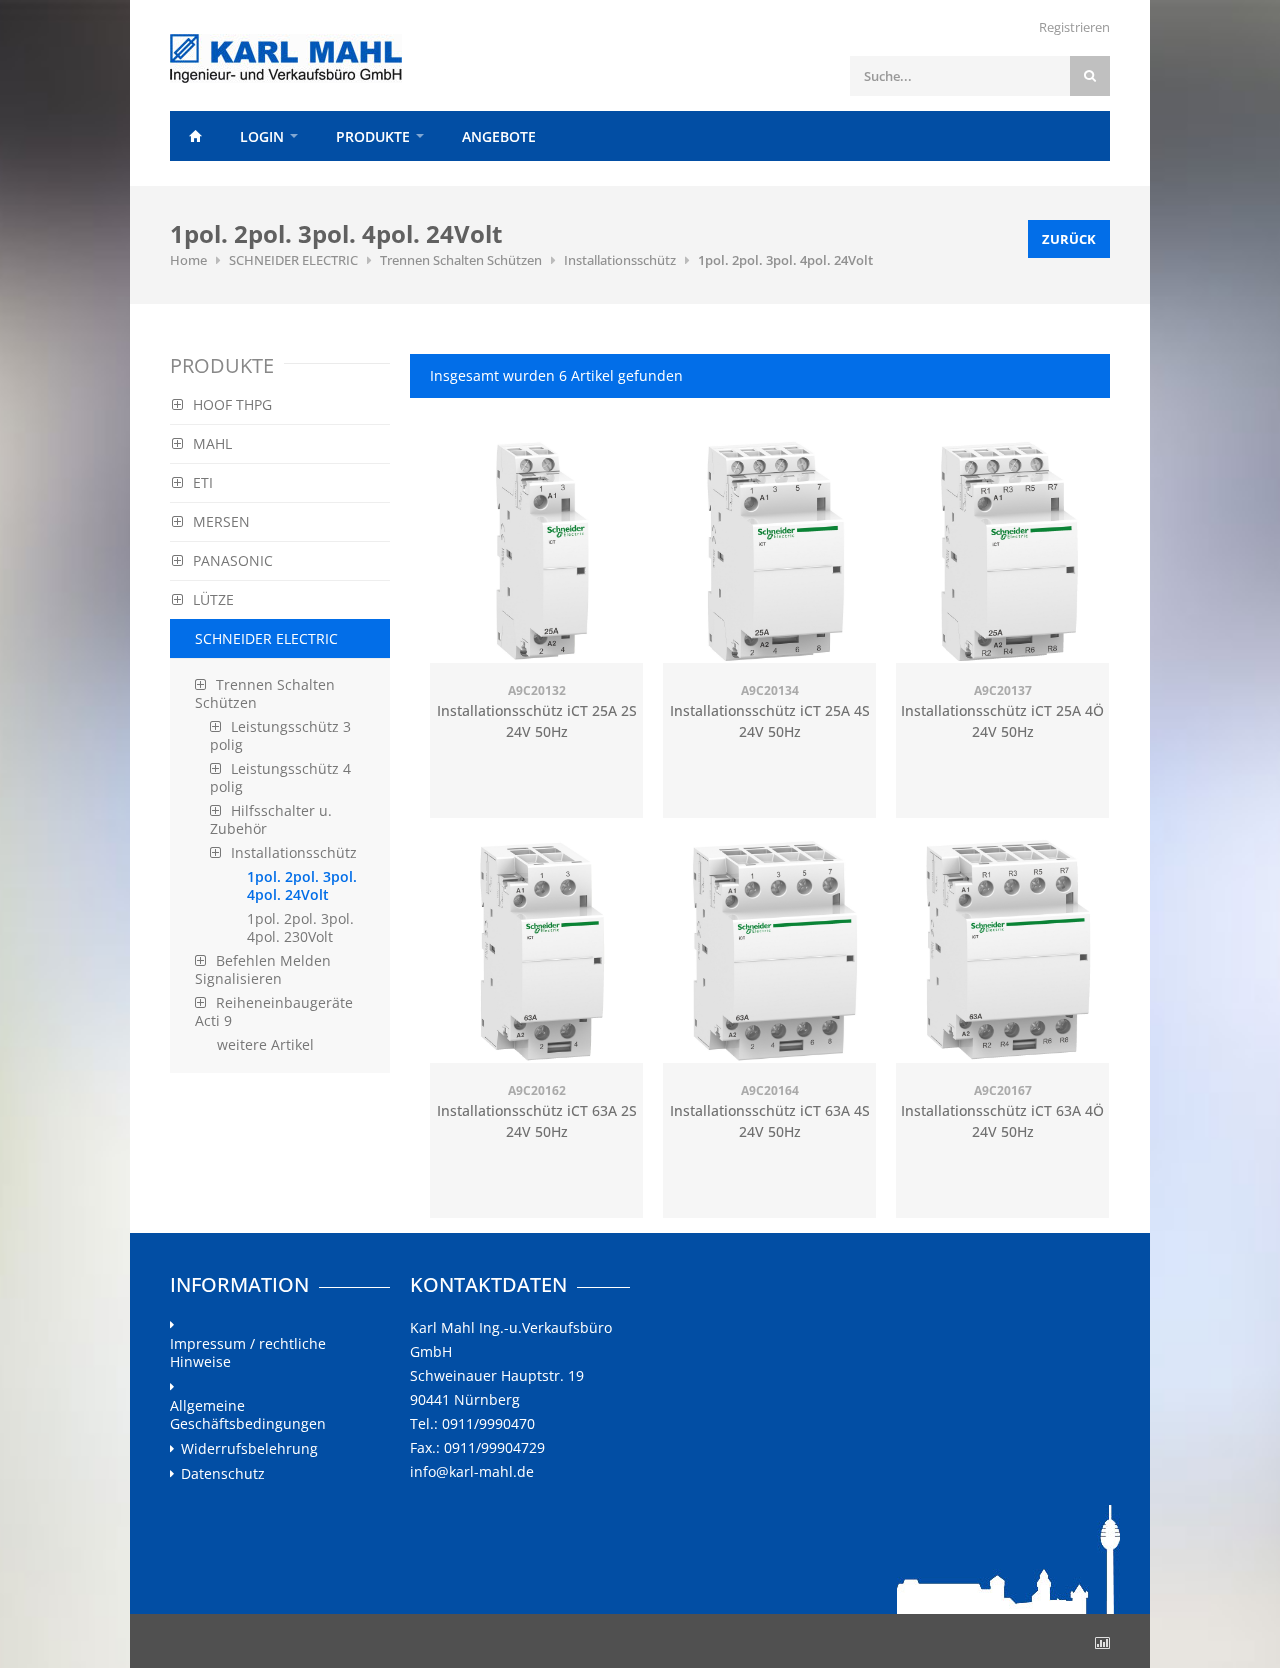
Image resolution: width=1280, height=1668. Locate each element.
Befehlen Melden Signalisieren (263, 969)
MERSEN (221, 521)
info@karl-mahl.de (472, 1471)
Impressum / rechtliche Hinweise (248, 1353)
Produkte (373, 136)
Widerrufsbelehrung (249, 1449)
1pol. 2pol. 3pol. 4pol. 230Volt (300, 927)
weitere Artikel (265, 1044)
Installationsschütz (620, 260)
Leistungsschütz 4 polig (280, 777)
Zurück (1069, 239)
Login (262, 136)
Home (195, 136)
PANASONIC (233, 560)
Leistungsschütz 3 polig (280, 735)
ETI (203, 482)
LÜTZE (213, 599)
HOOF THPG (232, 404)
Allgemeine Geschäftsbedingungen (248, 1415)
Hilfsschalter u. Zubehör (271, 819)
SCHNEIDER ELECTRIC (293, 260)
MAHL (212, 443)
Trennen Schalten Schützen (461, 260)
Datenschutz (223, 1474)
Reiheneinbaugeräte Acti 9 (274, 1011)
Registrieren (1074, 27)
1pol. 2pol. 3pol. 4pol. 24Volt (785, 260)
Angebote (499, 136)
